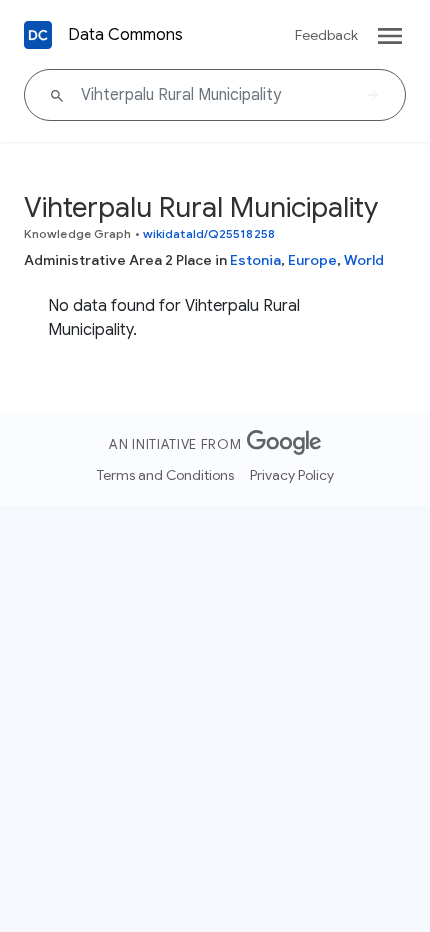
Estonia (255, 260)
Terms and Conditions (165, 475)
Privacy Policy (292, 475)
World (364, 260)
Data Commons (125, 35)
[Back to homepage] (38, 35)
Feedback (326, 35)
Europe (312, 260)
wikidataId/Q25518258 (209, 233)
